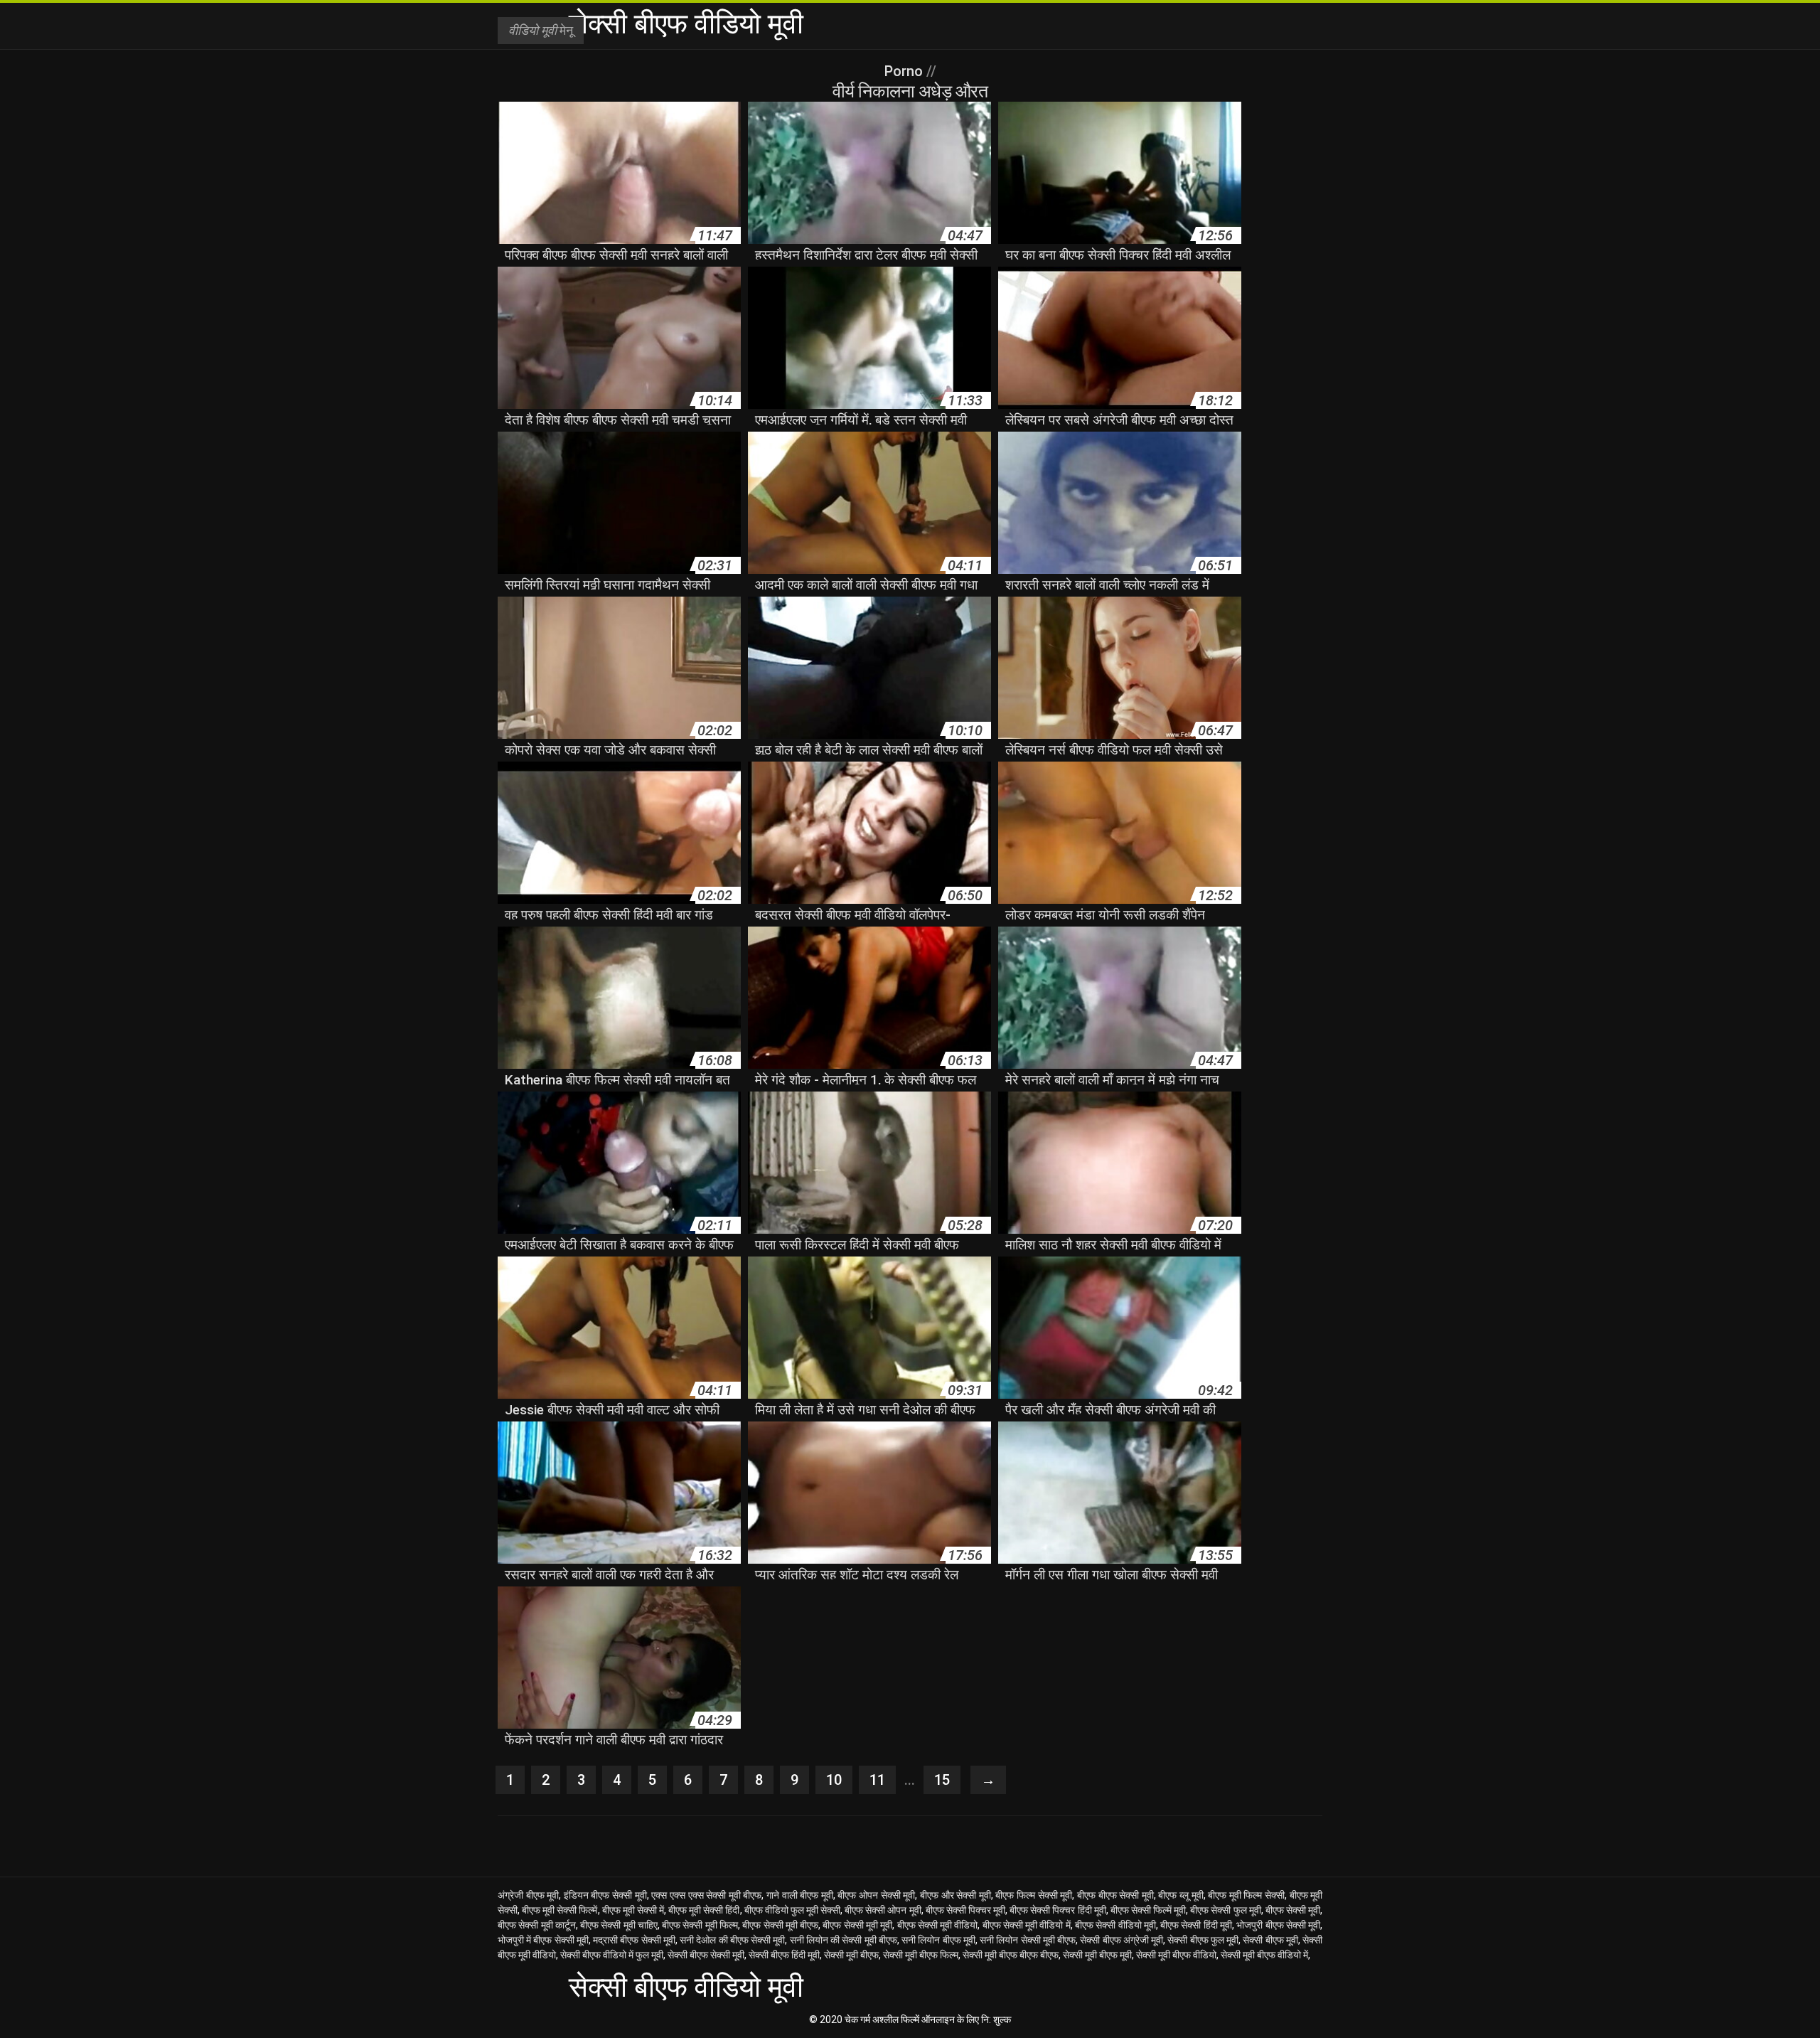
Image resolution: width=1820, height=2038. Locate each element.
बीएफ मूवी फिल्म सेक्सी (1246, 1895)
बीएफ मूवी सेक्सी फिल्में (560, 1910)
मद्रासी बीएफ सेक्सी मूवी (634, 1940)
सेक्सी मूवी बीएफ (851, 1955)
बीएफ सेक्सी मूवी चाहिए (619, 1925)
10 (834, 1780)
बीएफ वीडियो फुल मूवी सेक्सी (793, 1910)
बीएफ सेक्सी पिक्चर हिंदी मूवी (1058, 1910)
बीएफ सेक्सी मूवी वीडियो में (1027, 1925)
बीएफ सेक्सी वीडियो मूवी (1115, 1925)
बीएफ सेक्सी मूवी (1293, 1910)
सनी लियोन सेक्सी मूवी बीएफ (1028, 1940)
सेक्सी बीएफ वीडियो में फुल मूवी (612, 1955)
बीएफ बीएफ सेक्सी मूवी (1115, 1895)
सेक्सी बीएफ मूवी (1270, 1940)
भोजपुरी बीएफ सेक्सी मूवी (1278, 1925)
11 (877, 1780)
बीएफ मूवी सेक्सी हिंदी (704, 1910)
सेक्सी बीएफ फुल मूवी (1203, 1940)
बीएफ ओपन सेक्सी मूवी (876, 1895)
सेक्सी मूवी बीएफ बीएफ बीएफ (1011, 1955)
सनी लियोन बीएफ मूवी (938, 1940)
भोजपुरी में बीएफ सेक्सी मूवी (543, 1940)
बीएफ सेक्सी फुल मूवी (1225, 1910)
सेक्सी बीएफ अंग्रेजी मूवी (1122, 1940)
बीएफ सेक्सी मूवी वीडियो (938, 1925)
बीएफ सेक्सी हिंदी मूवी (1196, 1925)
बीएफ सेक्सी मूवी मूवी (857, 1925)
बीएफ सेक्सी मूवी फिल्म (700, 1925)
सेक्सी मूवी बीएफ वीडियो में (1264, 1955)
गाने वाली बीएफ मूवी (800, 1895)
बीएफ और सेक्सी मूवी (955, 1895)
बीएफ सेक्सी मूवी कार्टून (537, 1925)
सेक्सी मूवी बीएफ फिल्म (921, 1955)
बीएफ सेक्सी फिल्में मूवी (1148, 1910)
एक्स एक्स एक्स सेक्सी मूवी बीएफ (706, 1895)
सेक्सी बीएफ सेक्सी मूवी (706, 1955)
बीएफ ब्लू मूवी (1181, 1895)
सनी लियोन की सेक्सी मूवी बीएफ (844, 1940)
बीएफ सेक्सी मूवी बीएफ (780, 1925)
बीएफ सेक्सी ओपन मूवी (883, 1910)
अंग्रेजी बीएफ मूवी (528, 1895)
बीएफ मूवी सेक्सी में (633, 1910)
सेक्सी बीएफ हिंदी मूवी (784, 1955)
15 (942, 1780)
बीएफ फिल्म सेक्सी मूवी (1034, 1895)
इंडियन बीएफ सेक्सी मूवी (605, 1895)
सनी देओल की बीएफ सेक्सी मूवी (732, 1940)
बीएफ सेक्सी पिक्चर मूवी (965, 1910)
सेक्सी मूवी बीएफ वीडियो (1176, 1955)
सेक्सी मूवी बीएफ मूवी (1097, 1955)
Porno (905, 71)
